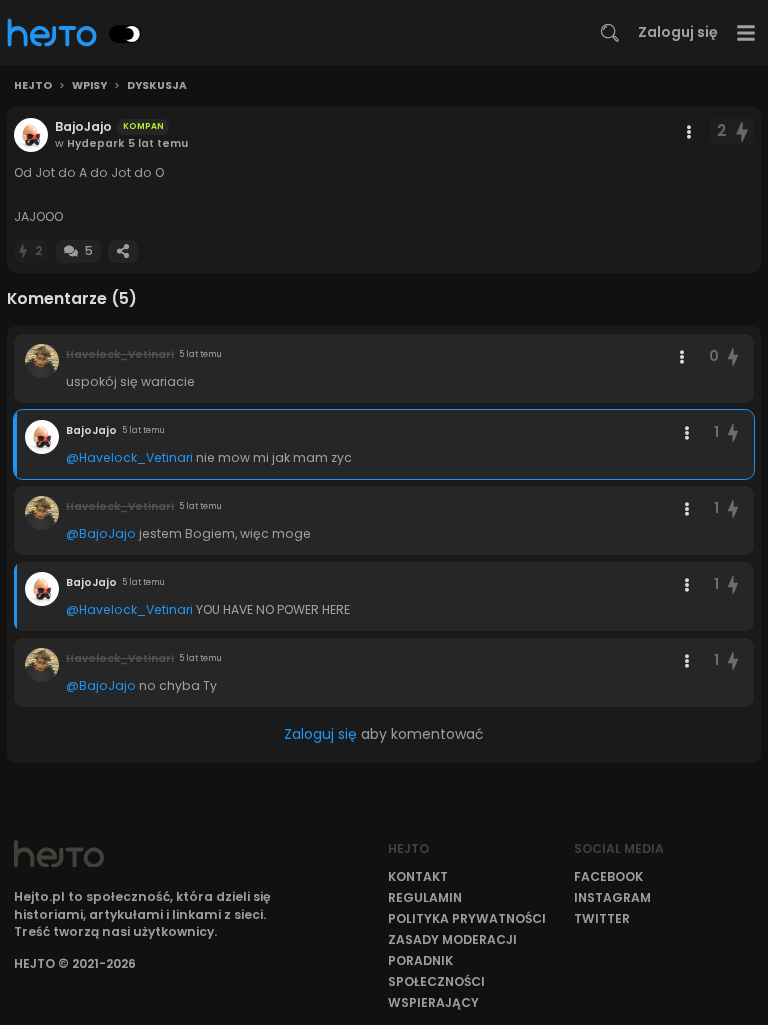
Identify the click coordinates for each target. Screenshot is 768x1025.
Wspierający (433, 1002)
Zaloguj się (678, 32)
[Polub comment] (733, 356)
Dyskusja (157, 86)
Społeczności (436, 981)
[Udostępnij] (123, 251)
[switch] (125, 34)
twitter (602, 918)
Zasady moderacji (452, 939)
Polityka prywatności (467, 918)
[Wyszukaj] (610, 33)
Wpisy (89, 86)
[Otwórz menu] (746, 32)
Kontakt (418, 876)
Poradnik (420, 960)
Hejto (33, 86)
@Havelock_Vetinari (129, 457)
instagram (612, 897)
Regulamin (425, 897)
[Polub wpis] (743, 131)
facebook (608, 876)
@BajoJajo (101, 533)
